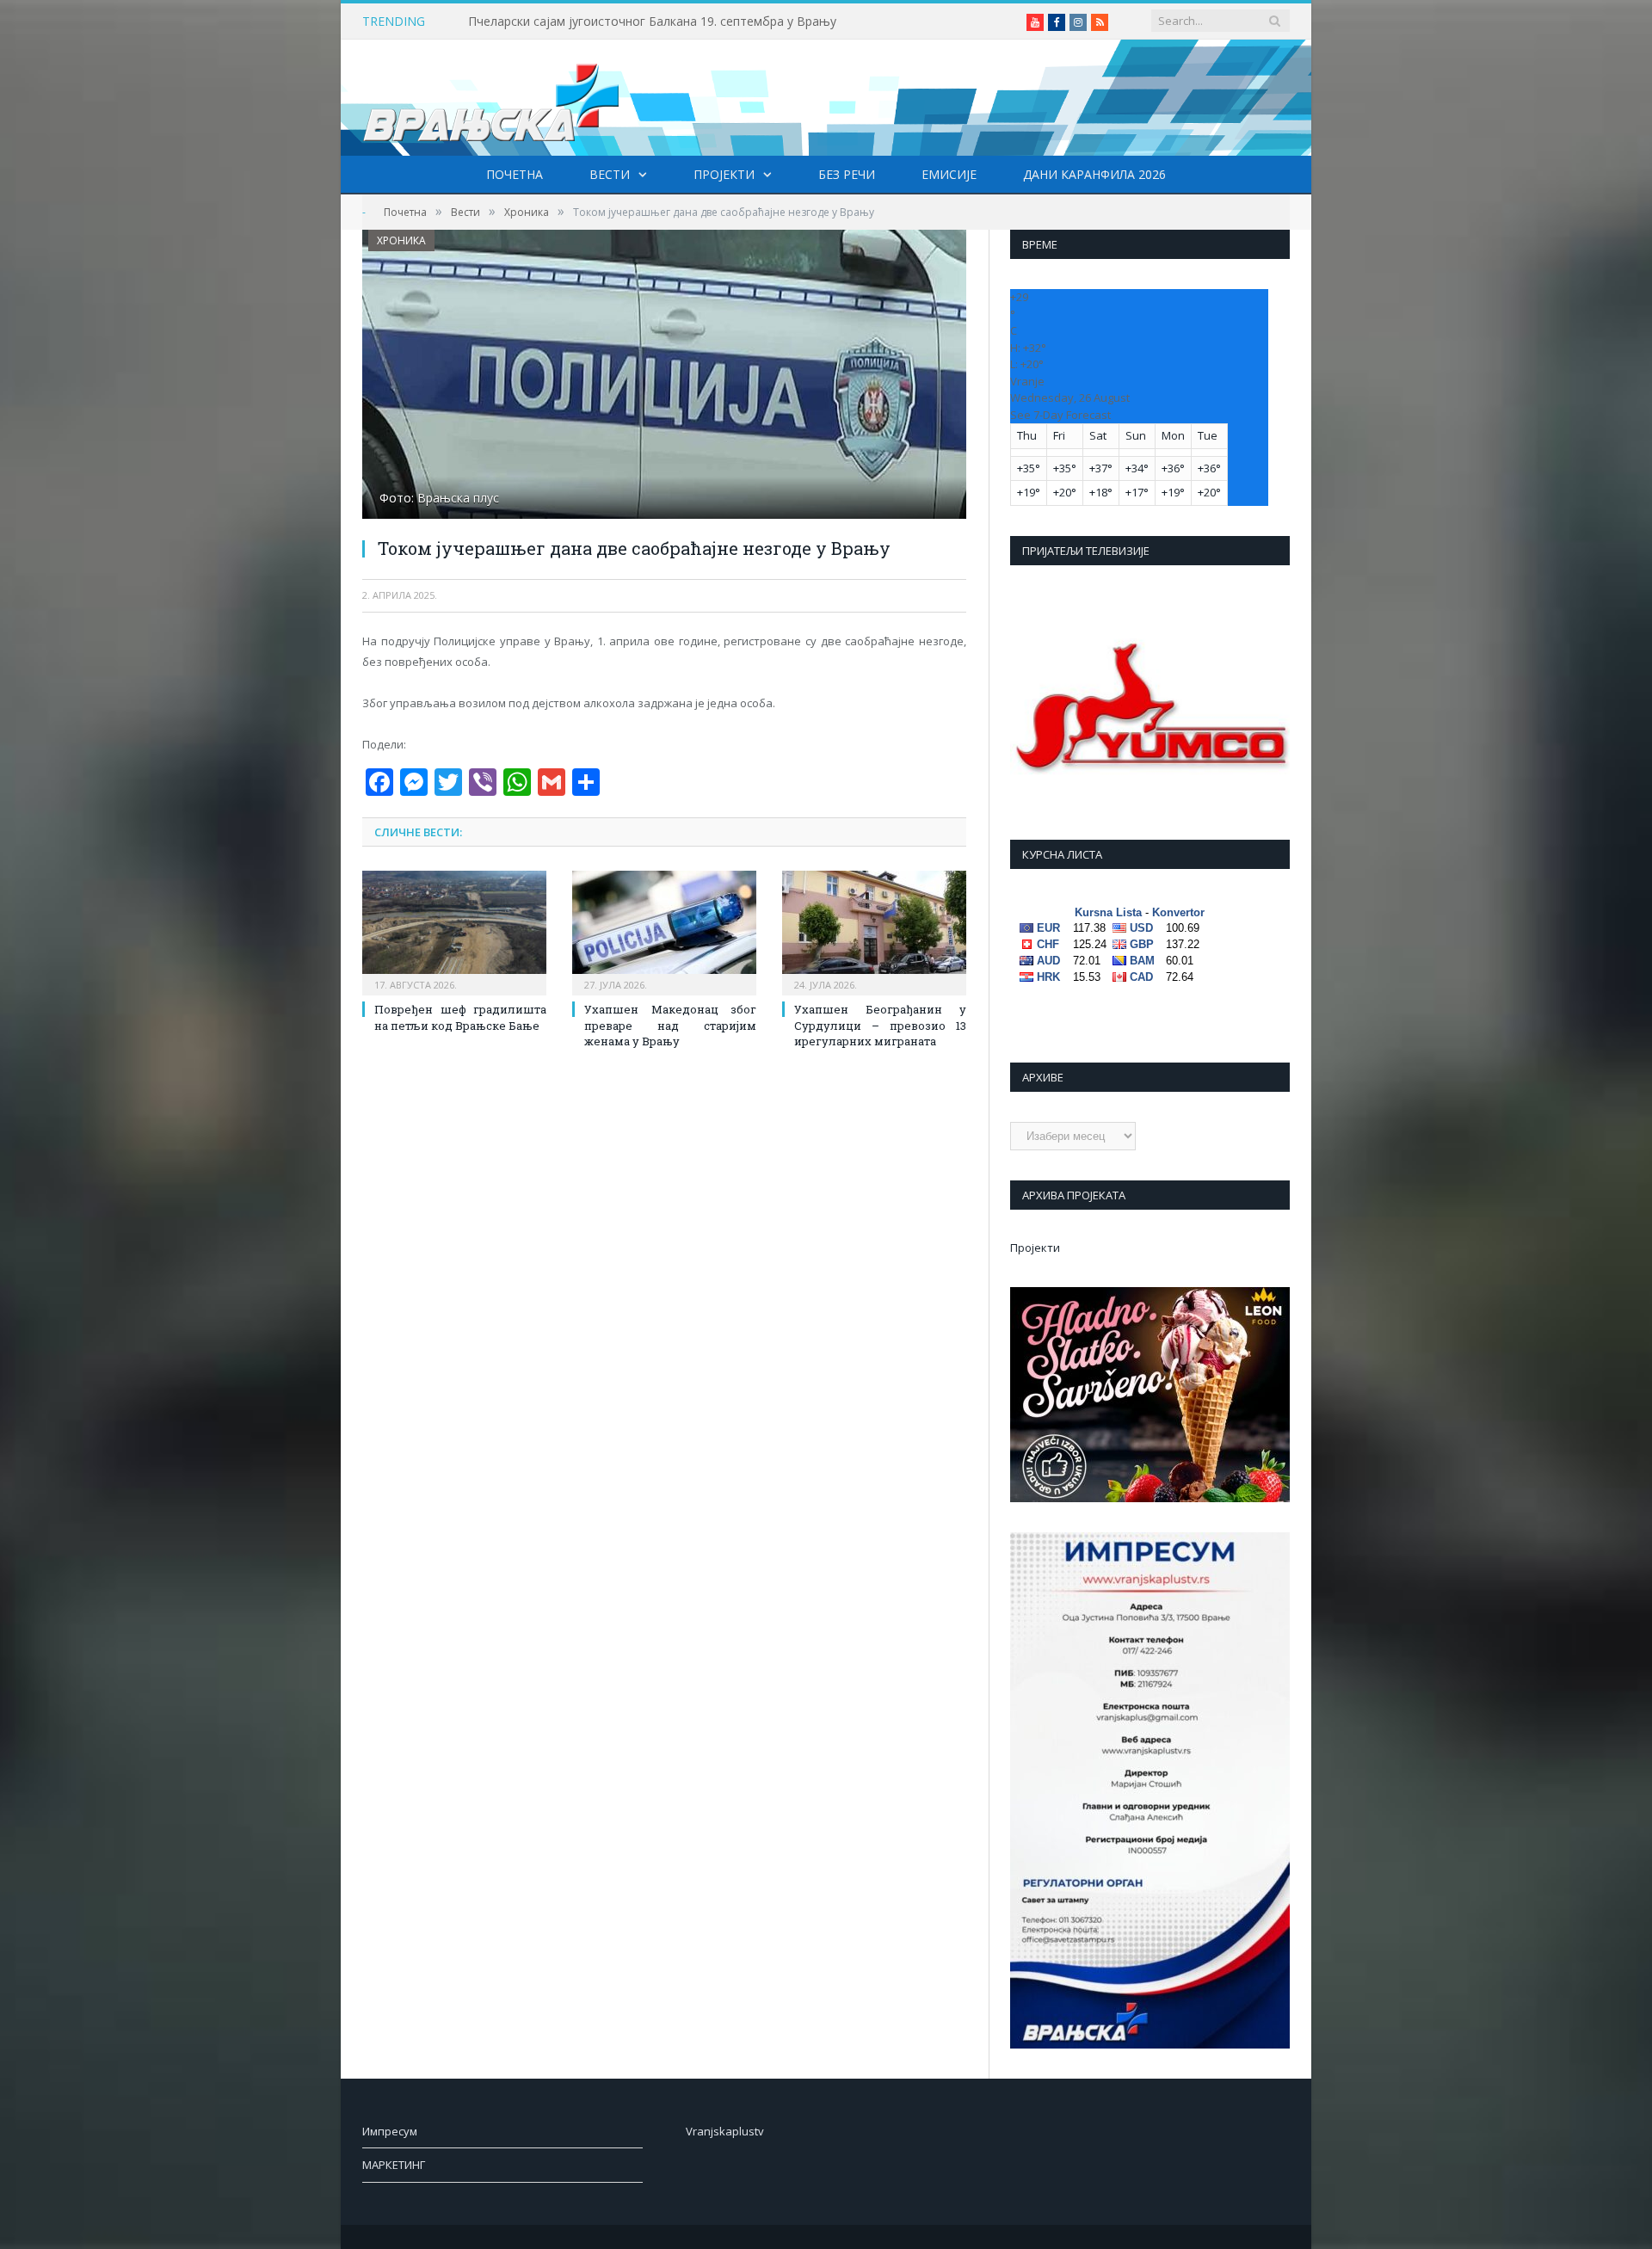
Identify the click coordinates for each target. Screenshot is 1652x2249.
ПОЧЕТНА (515, 174)
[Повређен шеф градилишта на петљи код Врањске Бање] (454, 931)
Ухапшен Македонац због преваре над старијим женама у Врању (670, 1025)
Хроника (401, 240)
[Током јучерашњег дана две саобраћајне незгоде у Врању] (664, 376)
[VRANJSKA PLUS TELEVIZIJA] (491, 98)
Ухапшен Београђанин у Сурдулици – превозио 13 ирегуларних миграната (880, 1025)
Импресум (390, 2131)
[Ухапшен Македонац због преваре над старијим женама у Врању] (664, 931)
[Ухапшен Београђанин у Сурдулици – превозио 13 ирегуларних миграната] (874, 931)
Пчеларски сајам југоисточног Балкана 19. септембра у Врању (652, 22)
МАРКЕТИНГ (394, 2165)
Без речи (847, 174)
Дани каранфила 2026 (1094, 174)
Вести (610, 174)
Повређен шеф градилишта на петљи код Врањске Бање (460, 1017)
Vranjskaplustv (725, 2131)
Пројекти (724, 174)
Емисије (949, 174)
